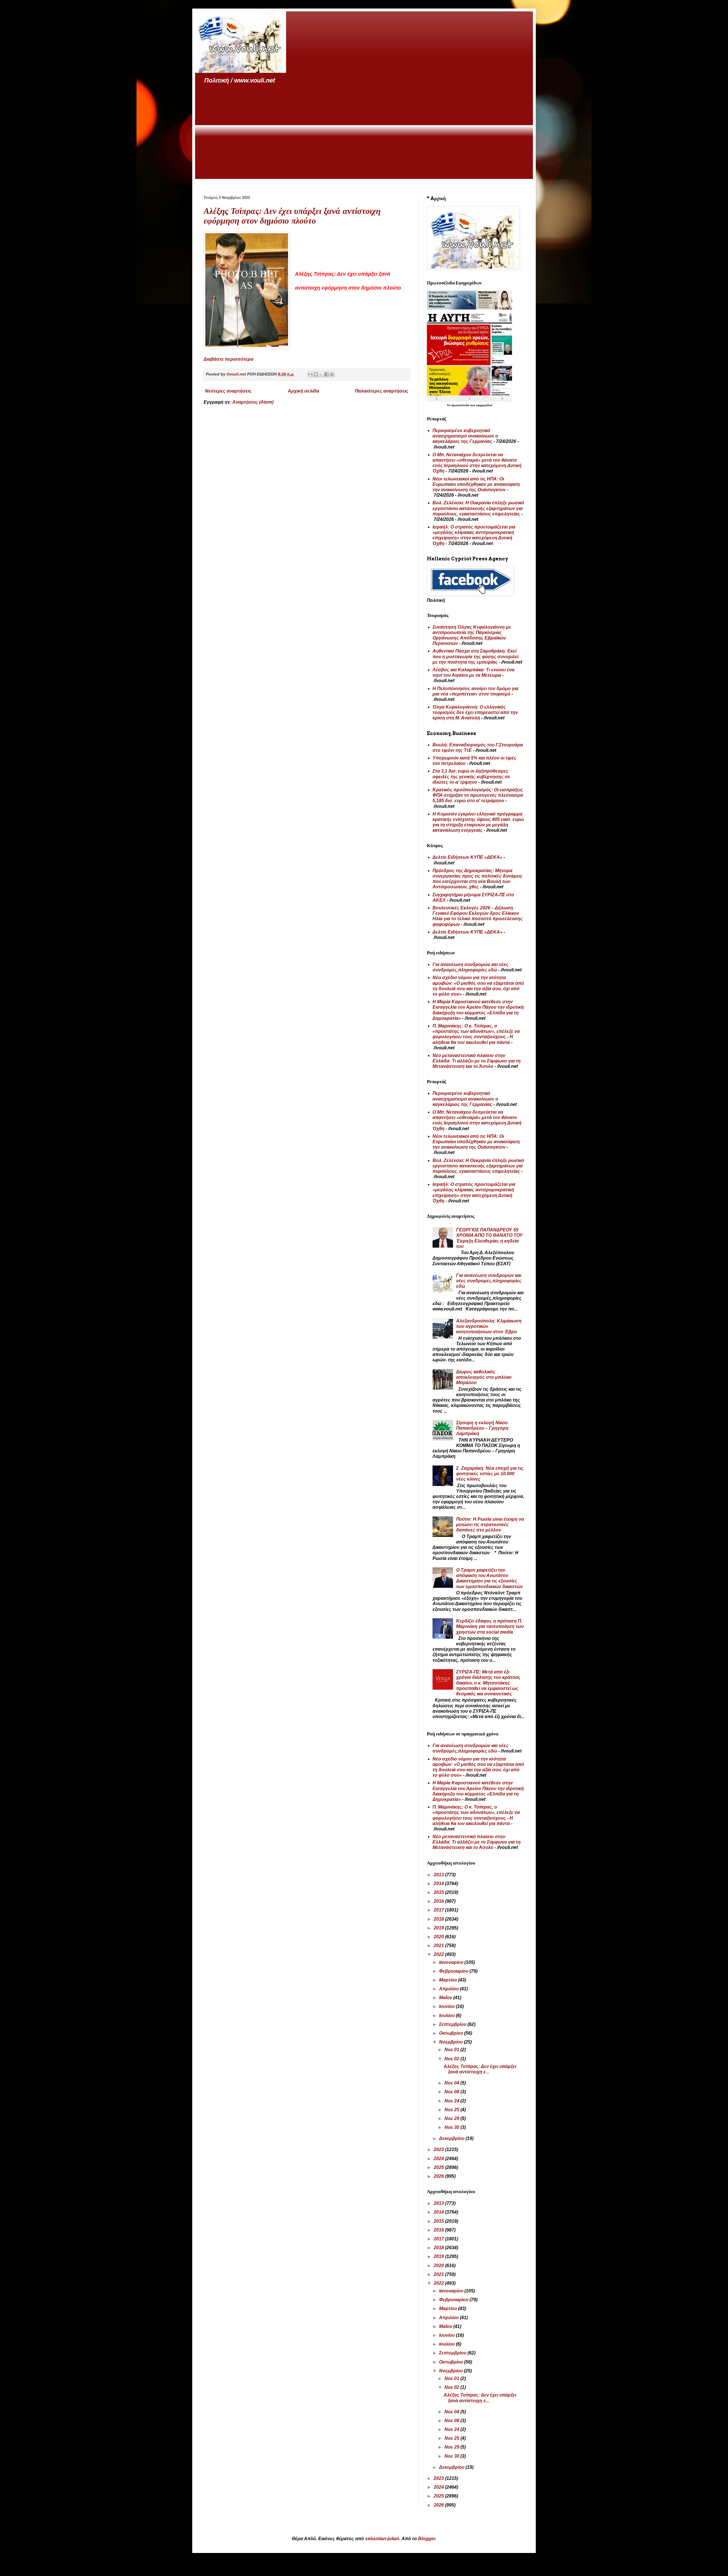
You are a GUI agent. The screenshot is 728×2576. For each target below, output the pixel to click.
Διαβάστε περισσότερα (228, 359)
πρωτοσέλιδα (461, 405)
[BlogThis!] (316, 374)
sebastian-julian (382, 2539)
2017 (439, 1910)
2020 (439, 1937)
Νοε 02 (452, 2059)
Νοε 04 (452, 2083)
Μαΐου (446, 1998)
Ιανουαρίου (452, 1962)
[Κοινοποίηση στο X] (321, 374)
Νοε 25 (452, 2110)
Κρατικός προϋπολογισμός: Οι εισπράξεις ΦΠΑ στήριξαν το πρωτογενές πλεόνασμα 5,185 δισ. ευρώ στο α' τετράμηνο (478, 795)
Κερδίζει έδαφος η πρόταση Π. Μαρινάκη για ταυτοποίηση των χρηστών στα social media (490, 1626)
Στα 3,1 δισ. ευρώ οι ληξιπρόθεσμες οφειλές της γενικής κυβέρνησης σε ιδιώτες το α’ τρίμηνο (471, 776)
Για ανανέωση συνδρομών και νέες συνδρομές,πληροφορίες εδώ (489, 1281)
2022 (439, 1954)
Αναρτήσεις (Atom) (253, 402)
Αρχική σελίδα (303, 391)
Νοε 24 (452, 2101)
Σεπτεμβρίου (453, 2024)
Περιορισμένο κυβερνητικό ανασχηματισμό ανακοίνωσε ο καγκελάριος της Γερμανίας (465, 436)
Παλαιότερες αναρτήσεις (382, 391)
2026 (439, 2176)
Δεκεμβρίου (452, 2138)
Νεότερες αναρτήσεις (228, 391)
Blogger (427, 2539)
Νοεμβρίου (451, 2042)
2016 (439, 1901)
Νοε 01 (452, 2050)
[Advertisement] (364, 132)
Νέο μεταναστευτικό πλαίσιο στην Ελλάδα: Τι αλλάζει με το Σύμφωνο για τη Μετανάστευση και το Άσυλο (477, 1061)
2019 (439, 1928)
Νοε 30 (452, 2127)
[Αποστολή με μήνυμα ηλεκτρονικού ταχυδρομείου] (310, 374)
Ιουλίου (447, 2015)
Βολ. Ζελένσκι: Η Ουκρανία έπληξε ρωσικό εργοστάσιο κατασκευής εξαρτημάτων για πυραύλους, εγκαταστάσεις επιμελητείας (478, 508)
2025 (439, 2167)
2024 (439, 2159)
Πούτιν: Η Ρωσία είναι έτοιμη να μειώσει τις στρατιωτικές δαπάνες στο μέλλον (490, 1525)
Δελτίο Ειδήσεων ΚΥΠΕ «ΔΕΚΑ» (468, 857)
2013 (439, 1875)
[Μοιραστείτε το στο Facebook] (326, 374)
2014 (439, 1884)
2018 (439, 1919)
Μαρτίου (449, 1980)
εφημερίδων (484, 405)
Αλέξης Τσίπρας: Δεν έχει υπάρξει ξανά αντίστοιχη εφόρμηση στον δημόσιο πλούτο (292, 216)
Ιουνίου (447, 2006)
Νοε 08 (452, 2092)
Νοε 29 (452, 2118)
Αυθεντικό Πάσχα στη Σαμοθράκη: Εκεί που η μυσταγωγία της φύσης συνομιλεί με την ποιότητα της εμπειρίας (475, 656)
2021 (439, 1946)
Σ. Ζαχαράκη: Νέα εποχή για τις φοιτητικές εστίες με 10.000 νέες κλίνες (490, 1474)
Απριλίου (449, 1989)
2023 (439, 2149)
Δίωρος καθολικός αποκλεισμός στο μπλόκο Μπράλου (484, 1377)
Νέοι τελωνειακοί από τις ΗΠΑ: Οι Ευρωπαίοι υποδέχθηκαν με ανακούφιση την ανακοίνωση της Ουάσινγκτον (476, 484)
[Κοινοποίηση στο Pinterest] (332, 374)
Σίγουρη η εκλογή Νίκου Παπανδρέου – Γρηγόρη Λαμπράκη (482, 1428)
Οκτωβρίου (452, 2033)
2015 (439, 1892)
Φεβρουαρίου (454, 1971)
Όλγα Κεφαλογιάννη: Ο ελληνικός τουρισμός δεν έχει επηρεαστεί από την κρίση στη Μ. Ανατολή (475, 712)
